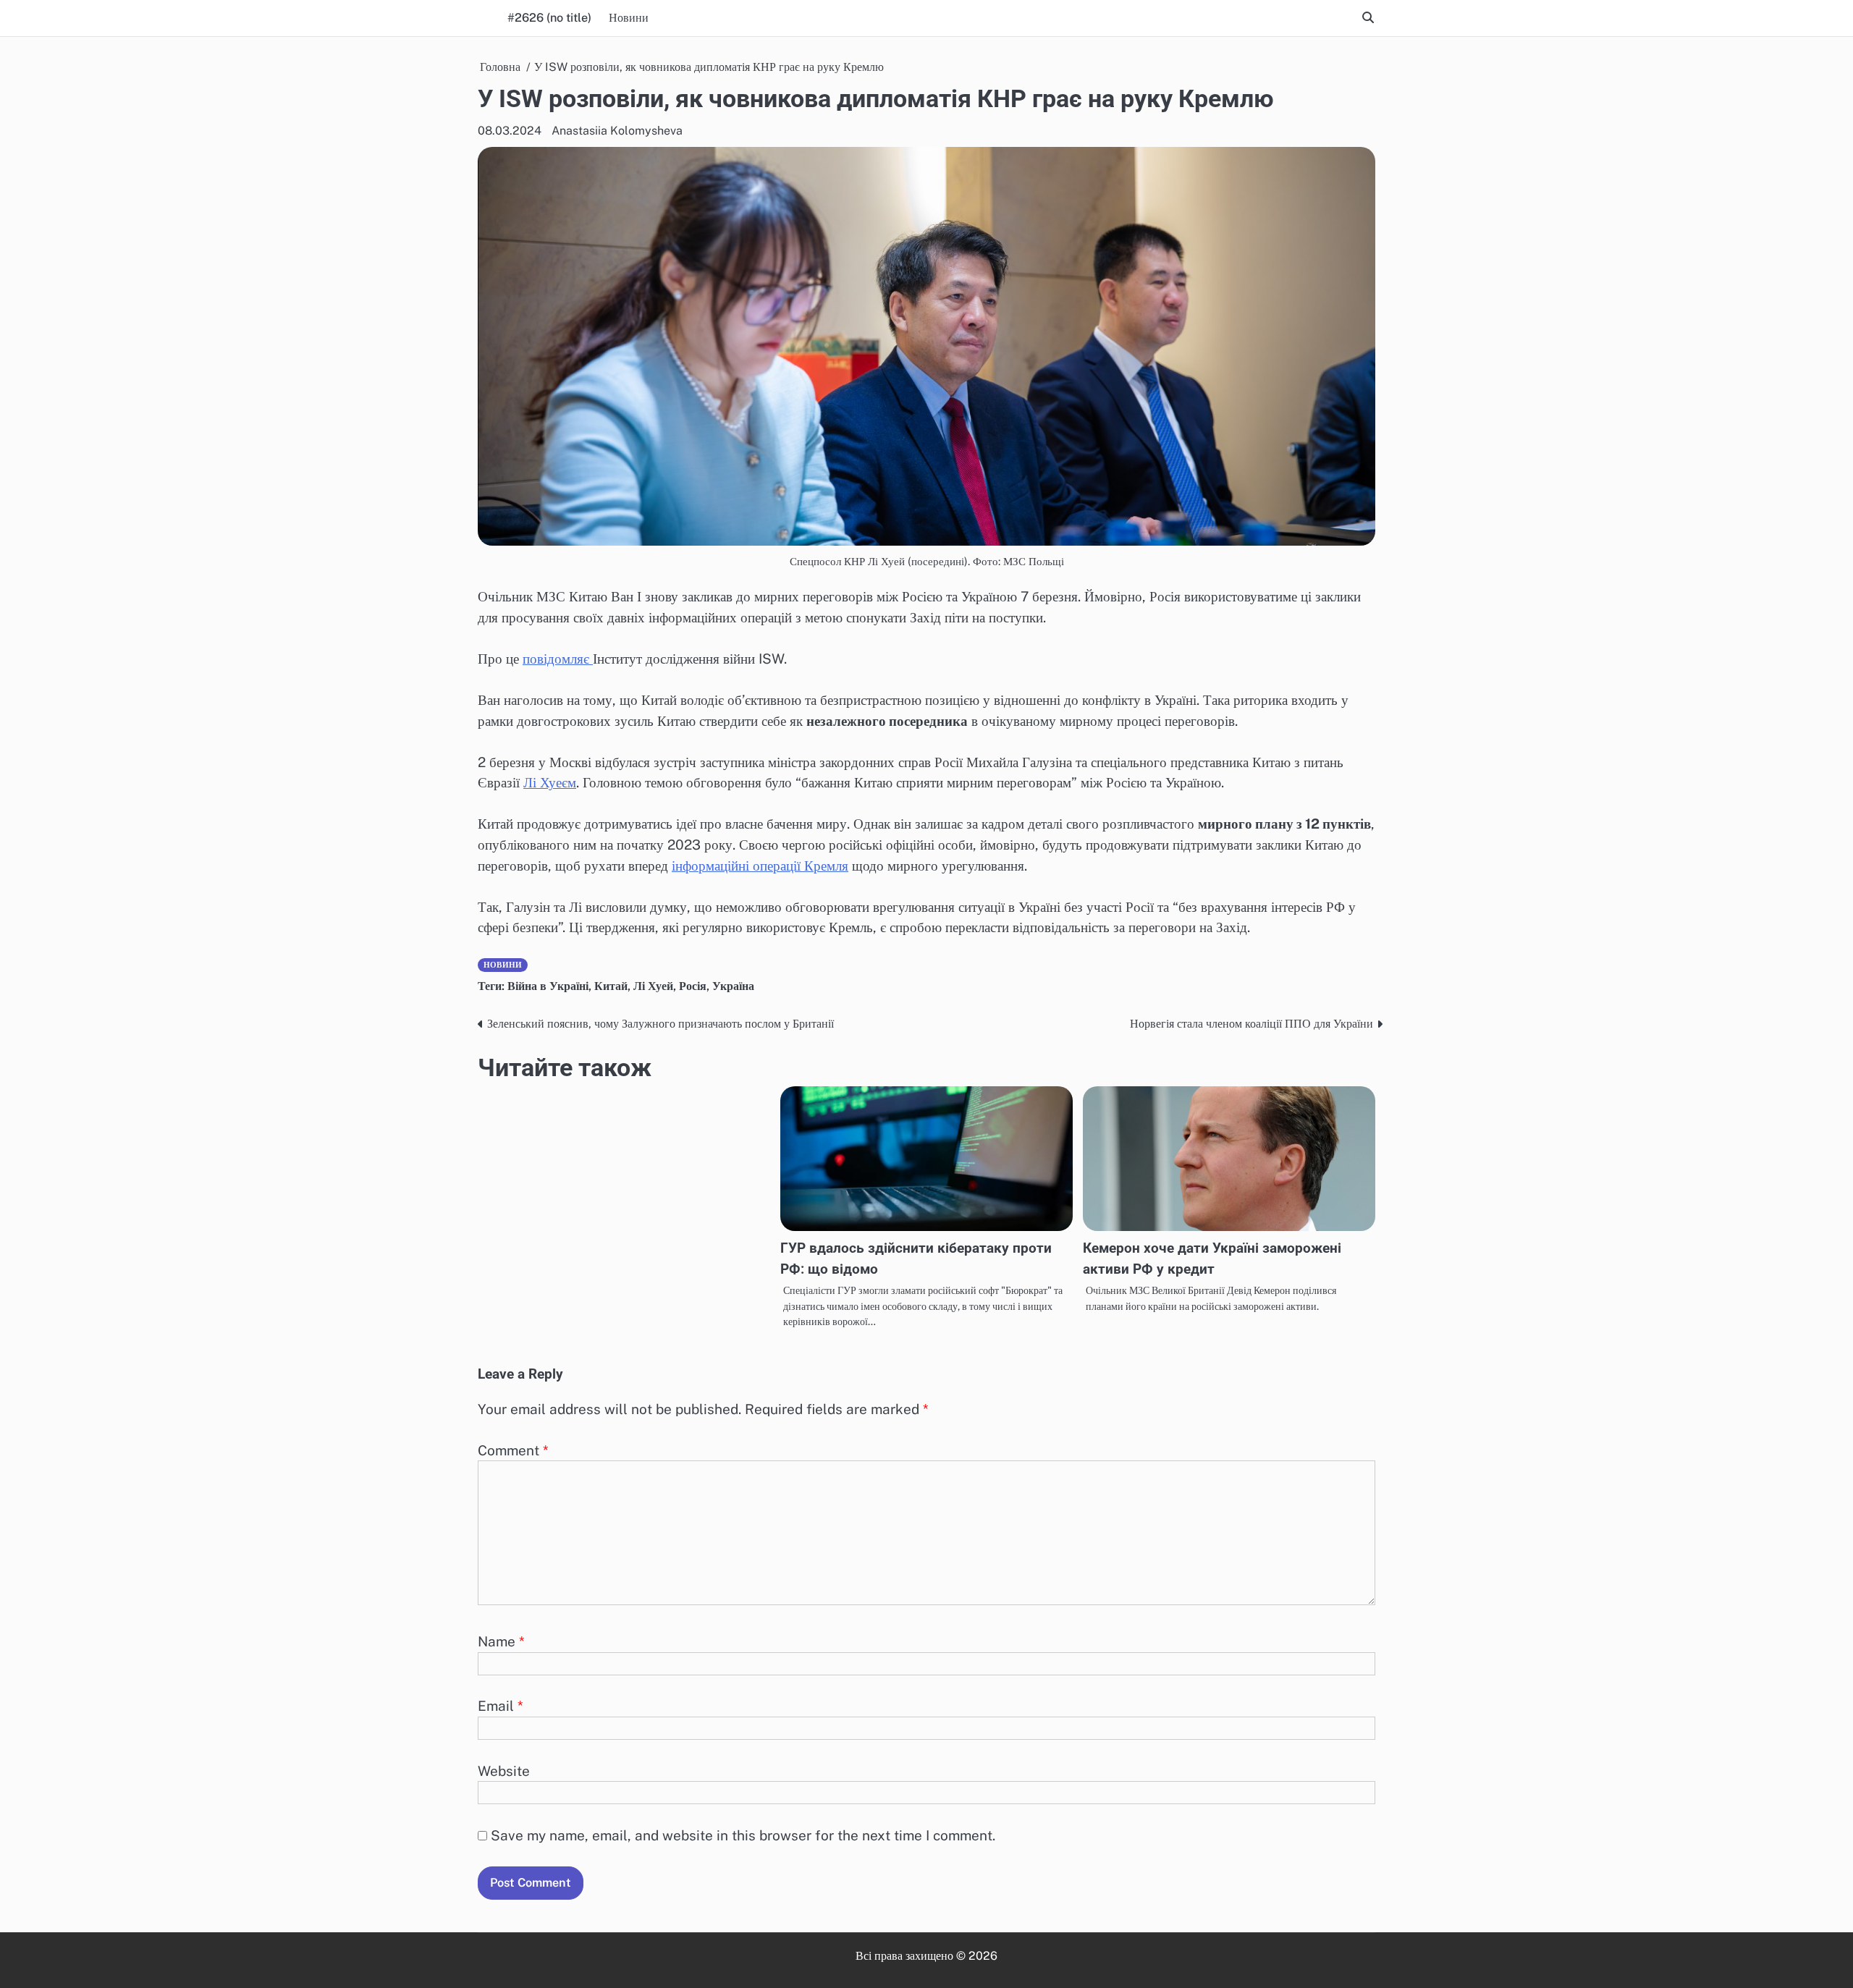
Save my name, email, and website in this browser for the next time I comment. (743, 1835)
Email (501, 1706)
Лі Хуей (653, 986)
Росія (693, 986)
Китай (611, 986)
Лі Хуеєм (550, 782)
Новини (629, 18)
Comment (513, 1450)
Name (501, 1641)
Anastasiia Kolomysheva (617, 131)
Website (504, 1771)
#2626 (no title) (549, 18)
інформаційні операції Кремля (760, 866)
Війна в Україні (548, 986)
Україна (733, 986)
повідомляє (558, 659)
